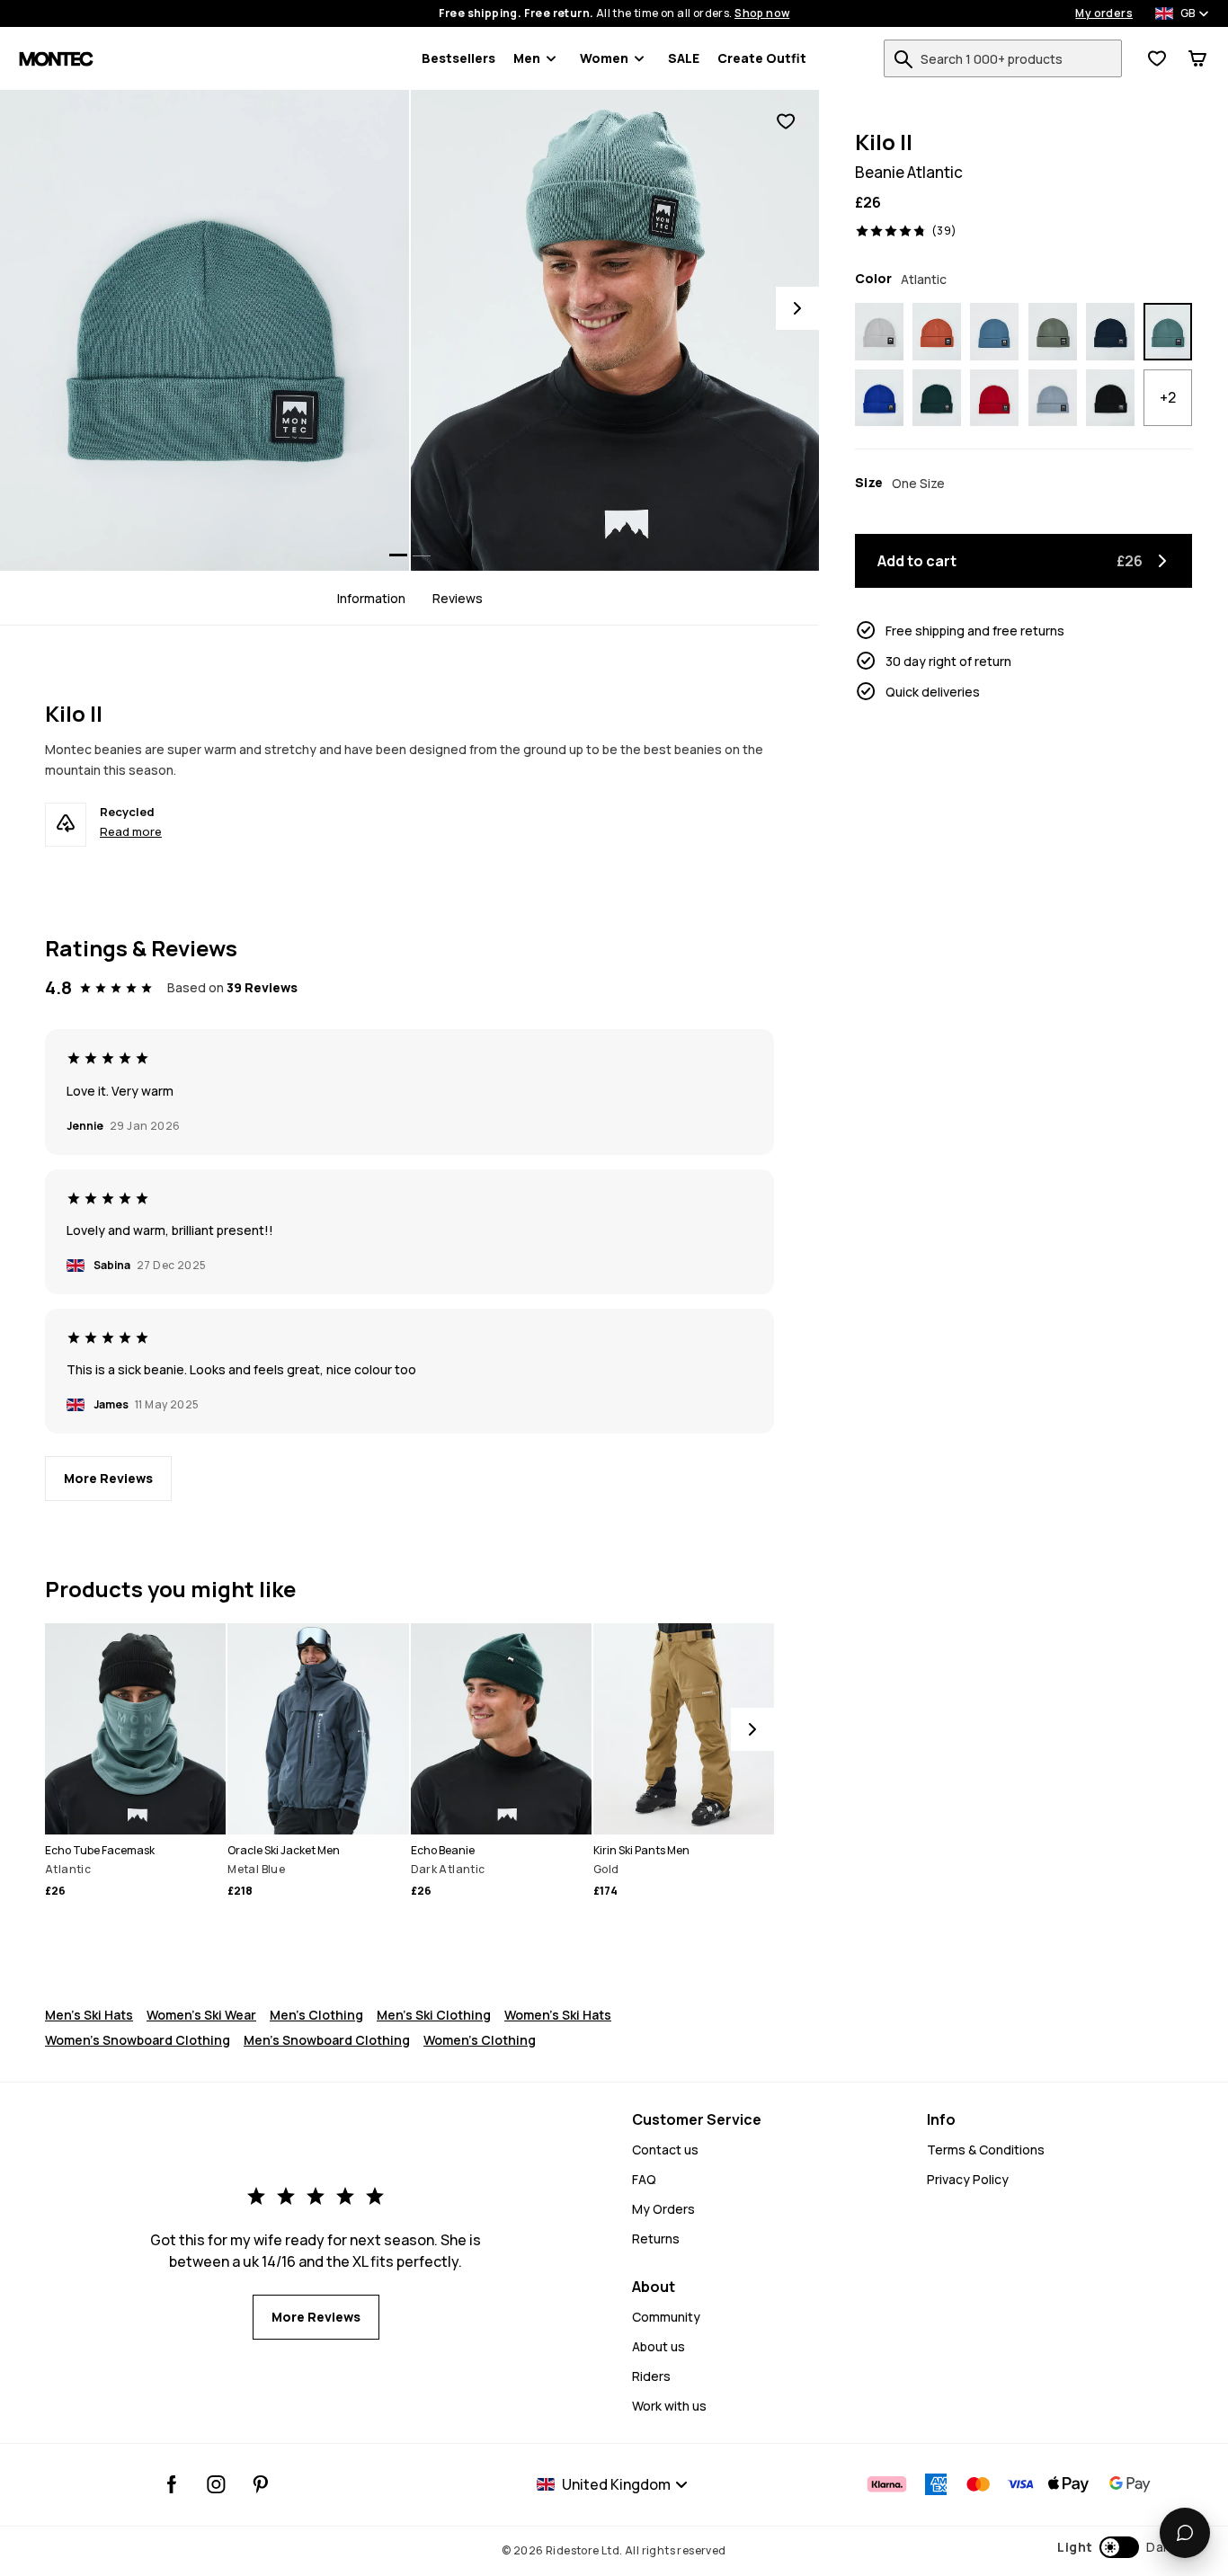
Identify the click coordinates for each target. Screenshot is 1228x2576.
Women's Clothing (480, 2040)
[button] (1116, 2547)
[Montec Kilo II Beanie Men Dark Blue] (1110, 332)
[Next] (797, 308)
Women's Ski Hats (558, 2015)
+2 (1168, 397)
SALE (684, 58)
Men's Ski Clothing (434, 2015)
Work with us (669, 2406)
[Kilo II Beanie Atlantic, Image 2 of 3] (615, 330)
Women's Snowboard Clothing (138, 2040)
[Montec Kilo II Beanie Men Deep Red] (994, 398)
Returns (656, 2238)
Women (604, 58)
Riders (651, 2376)
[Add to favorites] (786, 122)
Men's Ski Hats (89, 2015)
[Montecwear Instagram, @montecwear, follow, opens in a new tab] (216, 2484)
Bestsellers (458, 58)
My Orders (663, 2209)
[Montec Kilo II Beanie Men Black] (1110, 398)
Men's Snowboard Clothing (327, 2040)
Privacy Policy (968, 2179)
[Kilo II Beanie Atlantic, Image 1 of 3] (205, 330)
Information (371, 597)
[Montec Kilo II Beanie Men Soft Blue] (1053, 398)
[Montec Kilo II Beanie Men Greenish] (1053, 332)
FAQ (644, 2179)
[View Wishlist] (1157, 58)
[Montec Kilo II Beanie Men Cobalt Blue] (879, 398)
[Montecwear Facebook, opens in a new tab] (172, 2484)
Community (666, 2317)
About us (658, 2346)
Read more (131, 831)
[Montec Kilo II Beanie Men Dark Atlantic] (937, 398)
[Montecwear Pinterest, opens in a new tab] (260, 2484)
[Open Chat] (1185, 2533)
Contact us (665, 2150)
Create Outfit (762, 58)
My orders (1104, 13)
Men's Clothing (316, 2015)
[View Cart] (1197, 58)
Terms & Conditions (986, 2150)
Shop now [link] (762, 13)
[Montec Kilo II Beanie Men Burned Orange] (937, 332)
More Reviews (108, 1478)
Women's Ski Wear (201, 2015)
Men (527, 58)
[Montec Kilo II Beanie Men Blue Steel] (994, 332)
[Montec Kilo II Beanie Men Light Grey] (879, 332)
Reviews (458, 597)
